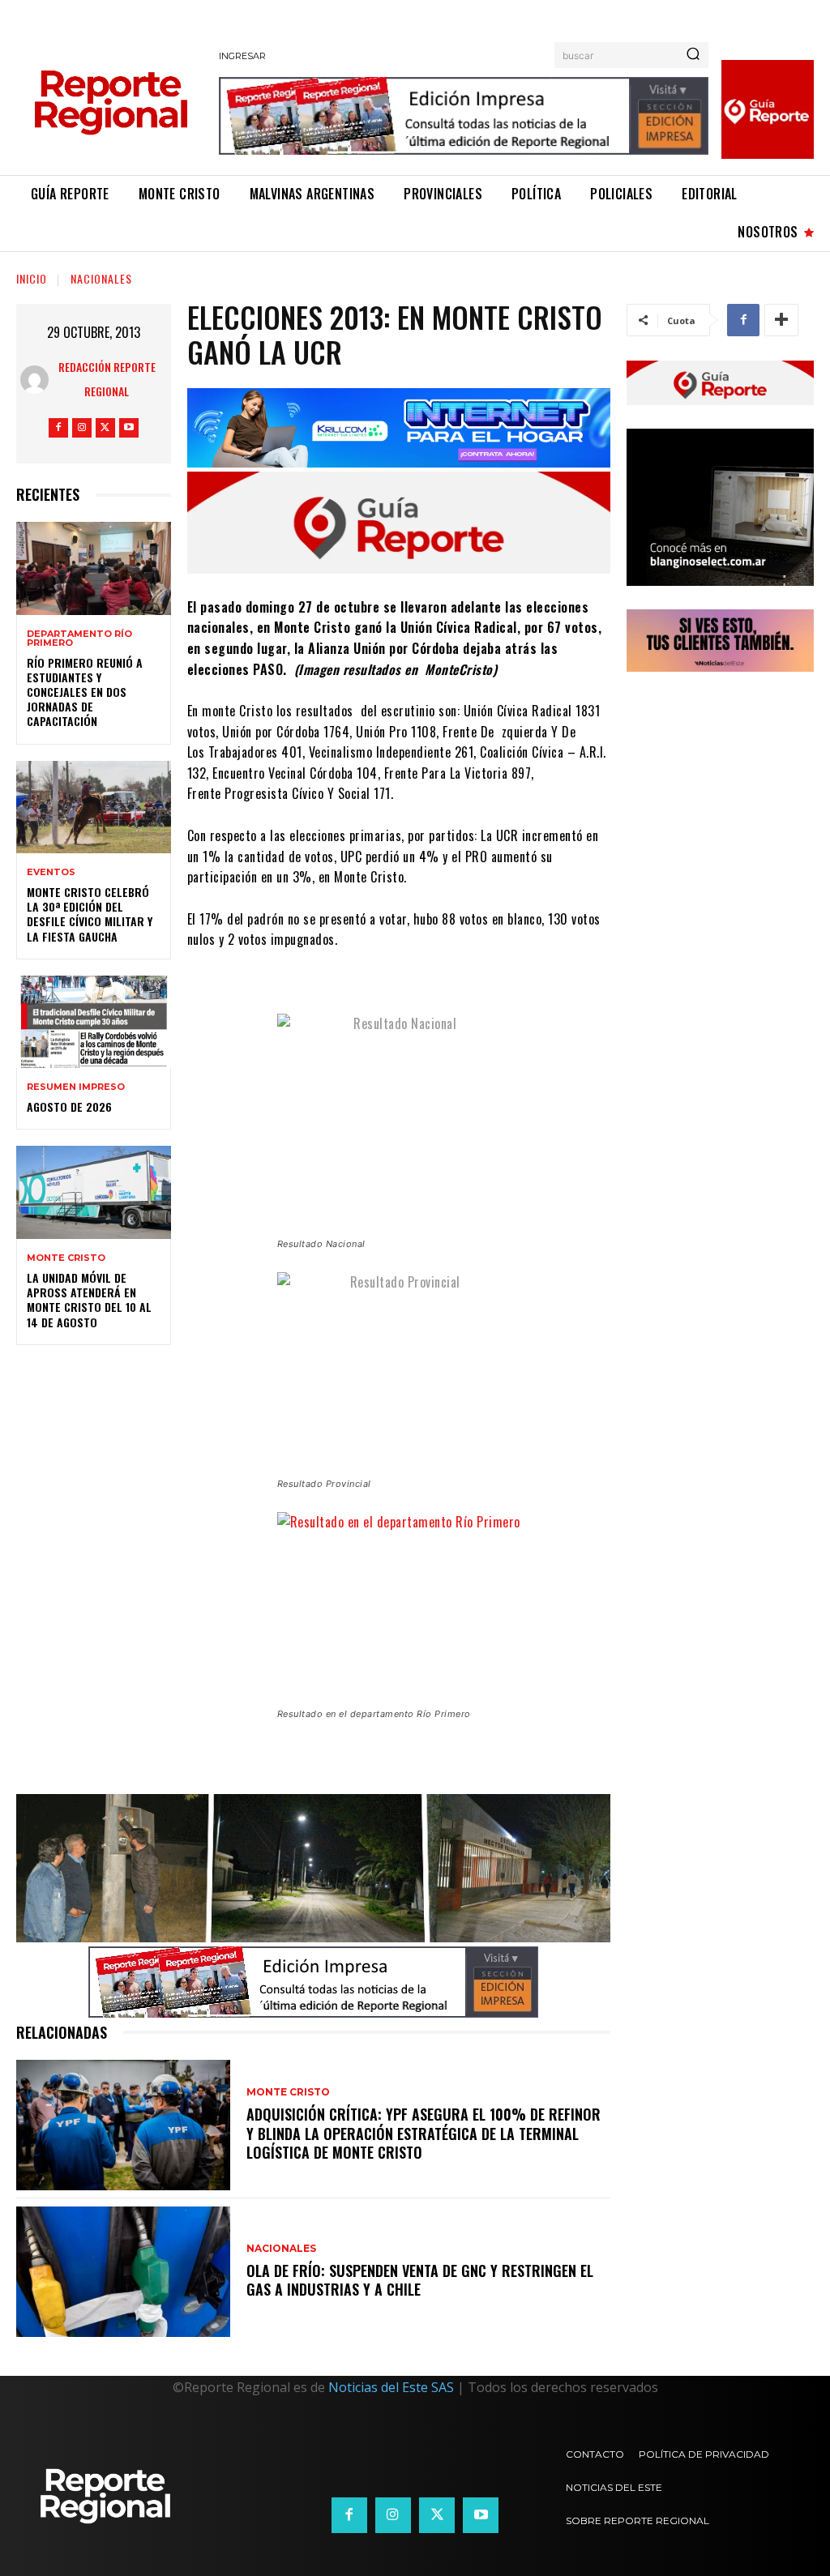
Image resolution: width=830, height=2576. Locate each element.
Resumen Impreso (76, 1087)
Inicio (32, 278)
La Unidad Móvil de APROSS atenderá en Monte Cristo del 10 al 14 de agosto (89, 1300)
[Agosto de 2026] (94, 1022)
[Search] (693, 55)
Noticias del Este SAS (391, 2387)
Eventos (51, 872)
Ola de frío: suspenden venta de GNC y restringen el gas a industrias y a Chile (420, 2280)
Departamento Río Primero (79, 639)
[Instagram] (82, 428)
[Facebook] (58, 428)
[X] (105, 428)
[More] (781, 320)
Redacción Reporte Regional (107, 379)
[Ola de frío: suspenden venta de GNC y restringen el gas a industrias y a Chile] (123, 2272)
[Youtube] (129, 428)
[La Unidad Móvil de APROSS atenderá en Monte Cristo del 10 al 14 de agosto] (94, 1192)
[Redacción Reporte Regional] (35, 380)
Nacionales (101, 278)
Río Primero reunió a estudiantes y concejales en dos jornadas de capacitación (85, 692)
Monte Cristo (66, 1258)
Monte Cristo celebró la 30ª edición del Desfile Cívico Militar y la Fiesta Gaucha (90, 914)
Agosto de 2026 (69, 1106)
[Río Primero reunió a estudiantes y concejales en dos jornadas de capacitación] (94, 568)
